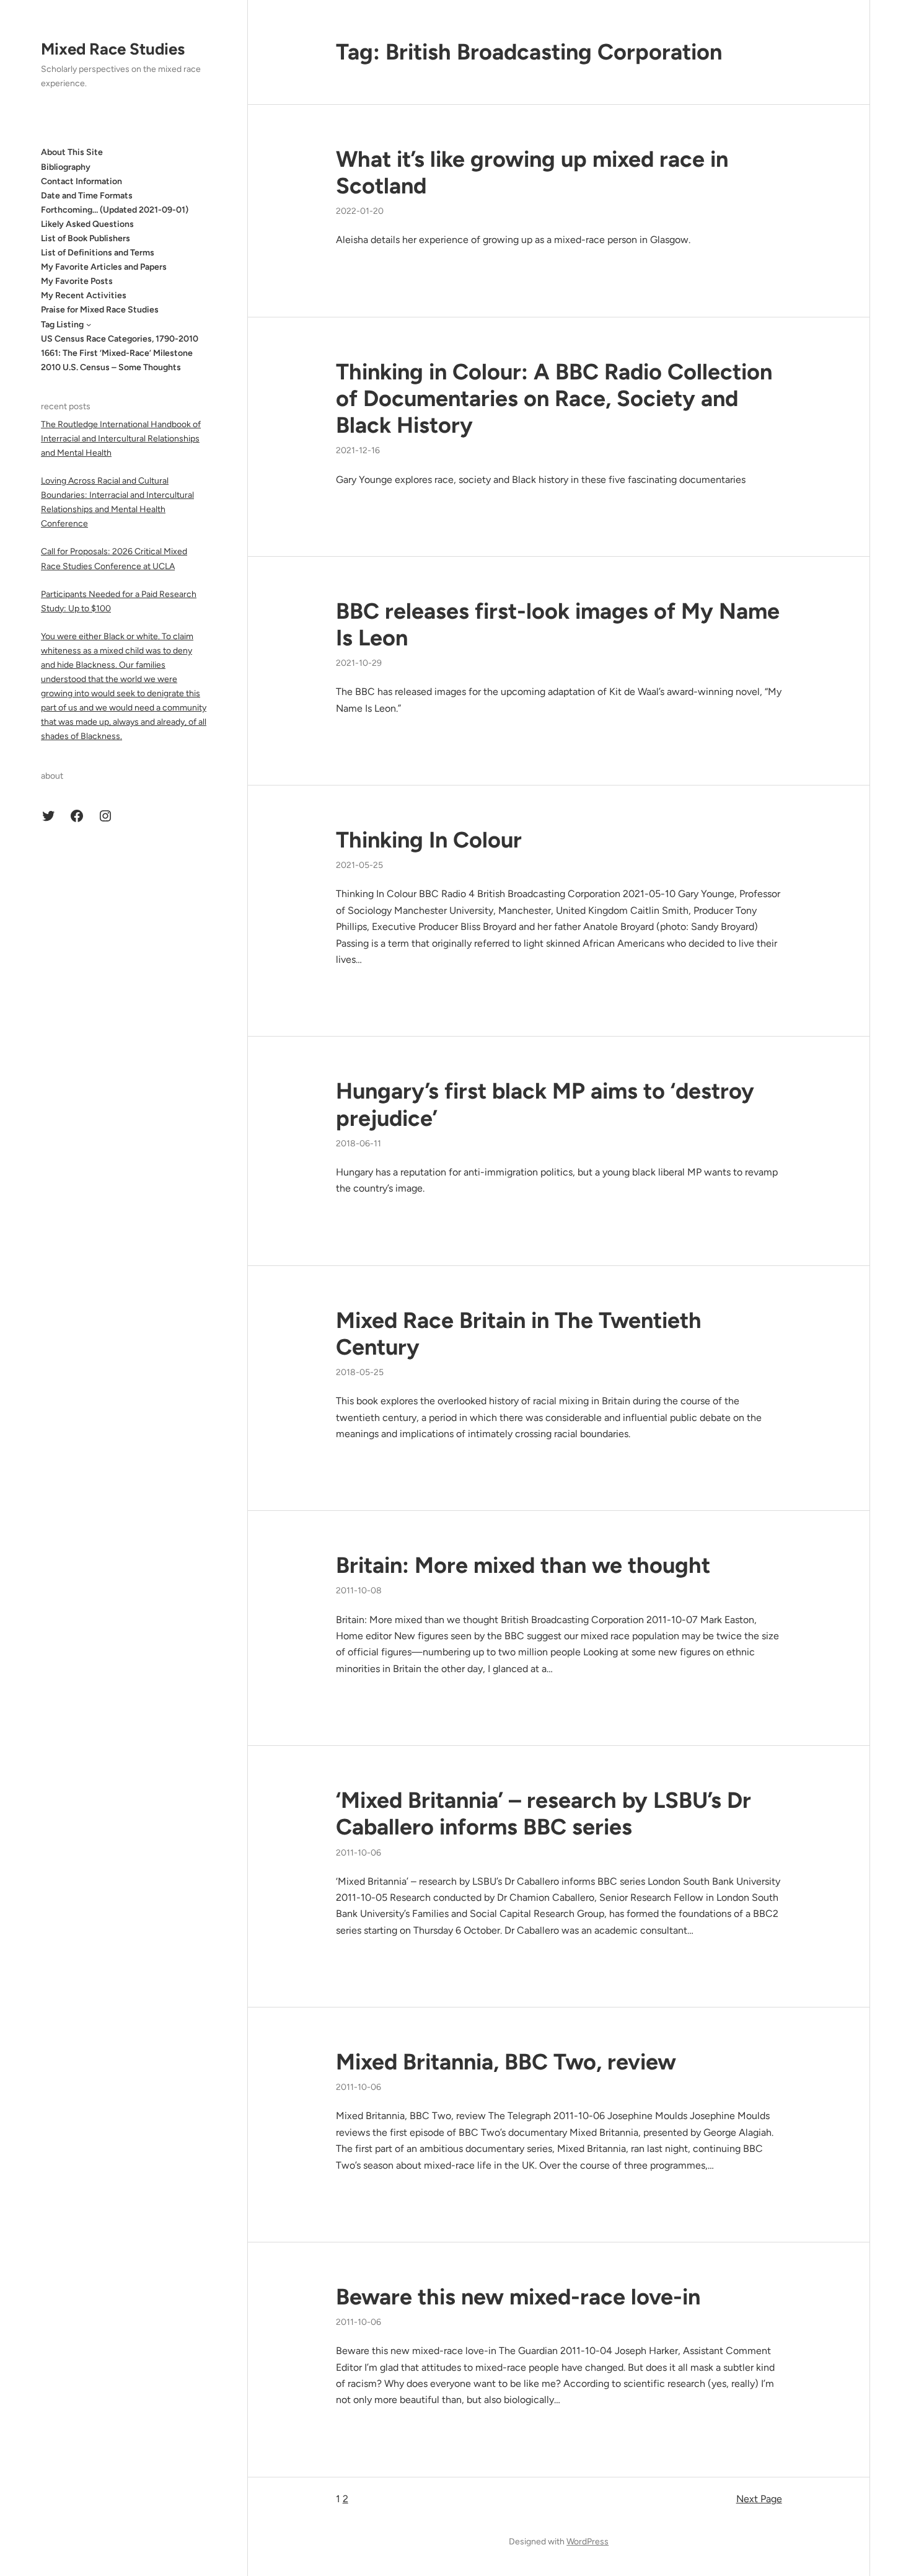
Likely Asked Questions (87, 224)
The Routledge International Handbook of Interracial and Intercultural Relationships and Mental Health (121, 438)
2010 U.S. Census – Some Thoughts (111, 367)
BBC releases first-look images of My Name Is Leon (558, 624)
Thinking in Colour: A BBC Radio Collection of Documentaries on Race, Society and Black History (554, 398)
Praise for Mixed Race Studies (100, 310)
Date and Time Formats (87, 195)
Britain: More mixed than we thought (523, 1565)
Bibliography (66, 166)
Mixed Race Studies (113, 49)
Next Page (759, 2499)
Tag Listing (62, 324)
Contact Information (81, 181)
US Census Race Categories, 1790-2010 (120, 338)
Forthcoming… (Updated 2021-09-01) (115, 210)
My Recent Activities (84, 295)
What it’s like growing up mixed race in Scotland (532, 172)
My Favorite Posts (77, 281)
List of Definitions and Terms (98, 253)
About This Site (72, 152)
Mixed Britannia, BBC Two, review (506, 2062)
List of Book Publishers (86, 238)
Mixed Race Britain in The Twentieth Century (519, 1334)
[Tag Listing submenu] (89, 324)
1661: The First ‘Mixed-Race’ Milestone (117, 353)
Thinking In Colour (429, 840)
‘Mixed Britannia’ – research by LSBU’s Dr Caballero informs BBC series (544, 1813)
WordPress (588, 2542)
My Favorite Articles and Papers (104, 267)
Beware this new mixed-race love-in (518, 2297)
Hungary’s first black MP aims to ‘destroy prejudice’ (545, 1104)
